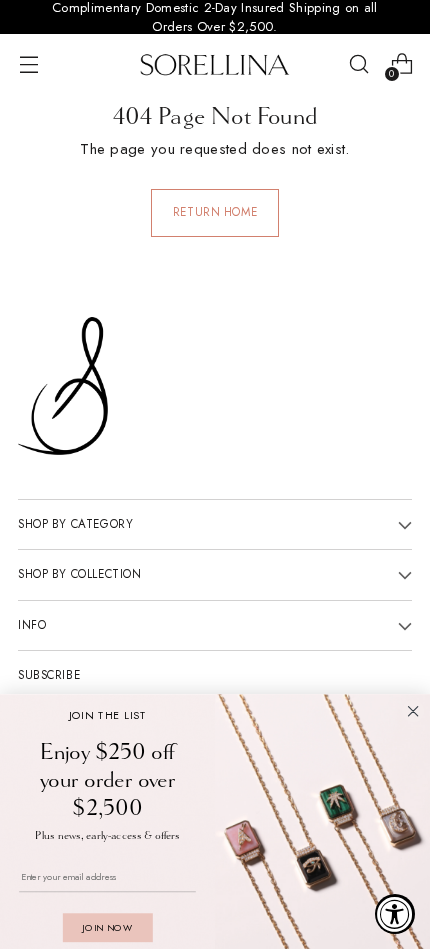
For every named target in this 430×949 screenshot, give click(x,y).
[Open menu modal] (28, 64)
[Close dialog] (413, 711)
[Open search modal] (358, 64)
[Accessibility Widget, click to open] (395, 914)
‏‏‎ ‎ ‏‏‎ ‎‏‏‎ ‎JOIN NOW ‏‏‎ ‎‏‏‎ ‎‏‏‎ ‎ (107, 927)
